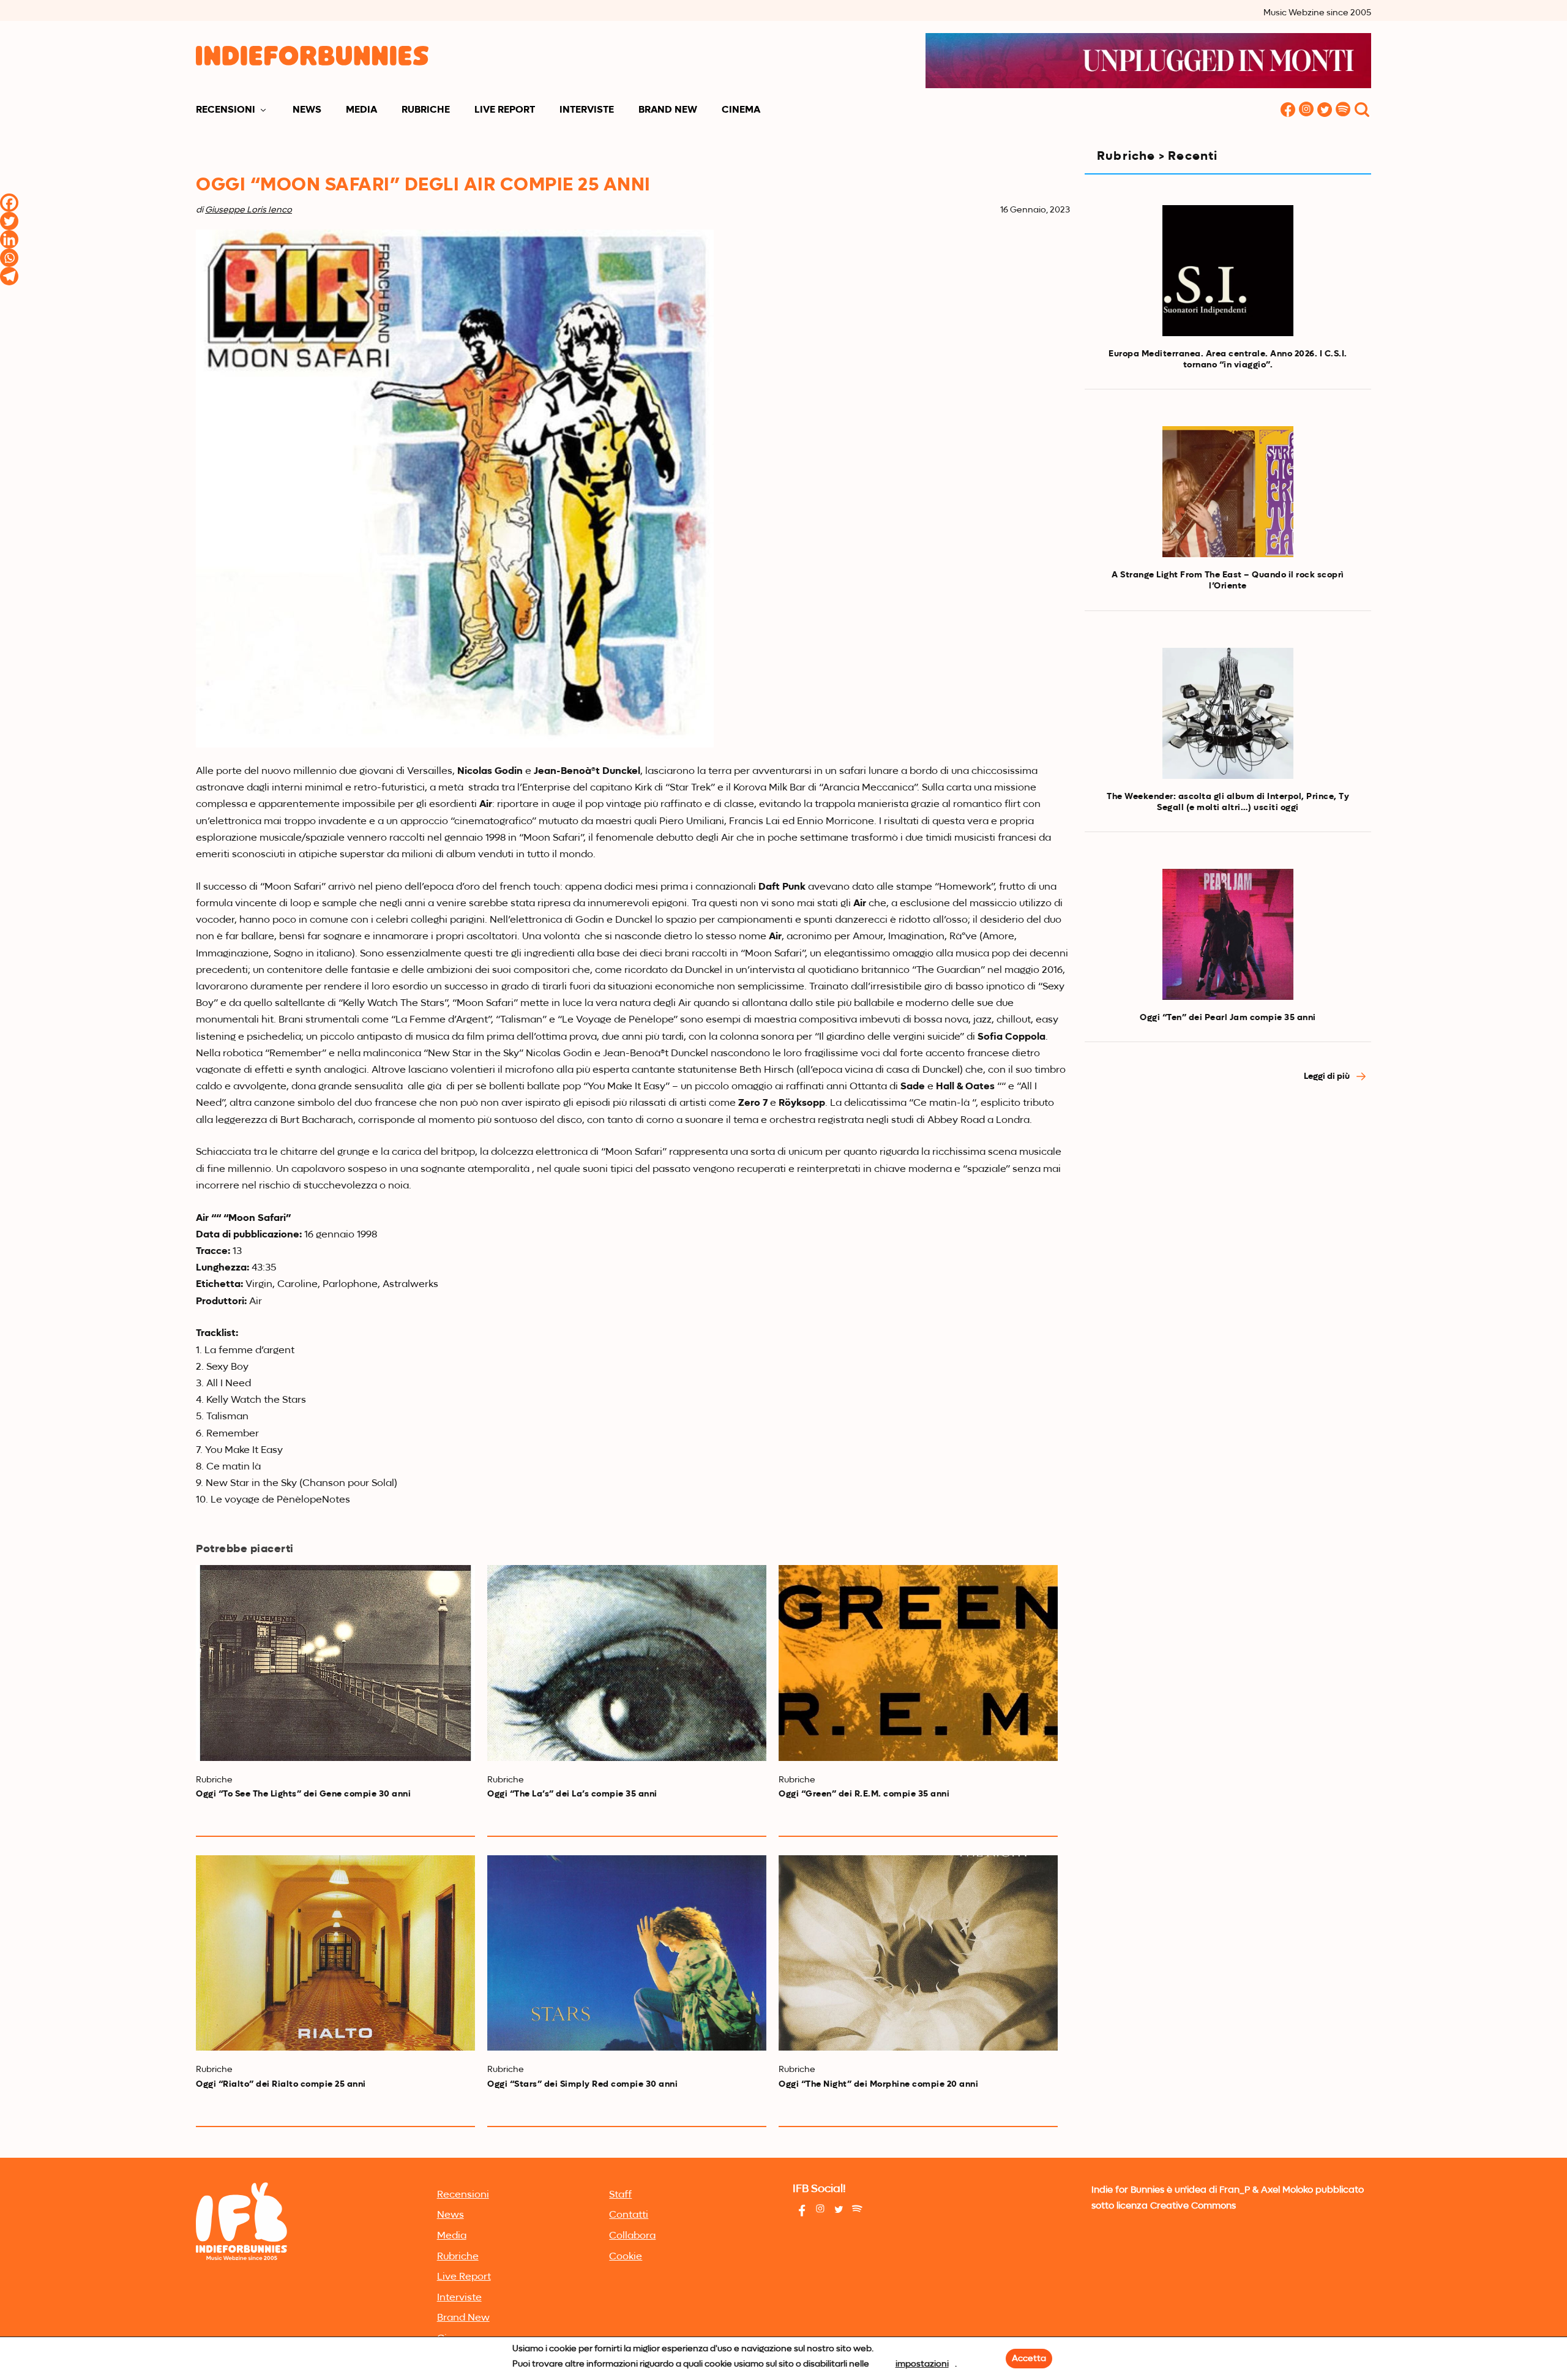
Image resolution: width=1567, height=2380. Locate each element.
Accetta (1029, 2359)
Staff (620, 2195)
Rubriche (426, 110)
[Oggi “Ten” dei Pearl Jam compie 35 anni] (1228, 934)
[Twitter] (9, 221)
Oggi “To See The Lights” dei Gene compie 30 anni (303, 1794)
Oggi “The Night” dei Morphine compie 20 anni (878, 2084)
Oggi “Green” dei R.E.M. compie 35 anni (864, 1794)
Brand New (668, 110)
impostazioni (922, 2364)
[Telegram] (9, 276)
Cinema (741, 110)
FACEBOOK (1288, 111)
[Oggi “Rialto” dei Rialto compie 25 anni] (335, 1953)
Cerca (1362, 111)
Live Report (505, 110)
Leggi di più (1328, 1076)
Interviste (587, 110)
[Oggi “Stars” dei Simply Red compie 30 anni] (627, 1953)
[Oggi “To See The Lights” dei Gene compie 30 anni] (335, 1663)
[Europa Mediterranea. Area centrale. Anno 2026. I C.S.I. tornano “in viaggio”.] (1228, 271)
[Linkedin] (9, 239)
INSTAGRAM (1306, 111)
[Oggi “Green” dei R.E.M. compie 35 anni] (918, 1663)
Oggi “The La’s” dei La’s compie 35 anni (572, 1794)
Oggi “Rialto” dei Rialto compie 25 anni (281, 2084)
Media (361, 110)
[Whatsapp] (9, 258)
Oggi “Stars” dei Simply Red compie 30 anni (582, 2084)
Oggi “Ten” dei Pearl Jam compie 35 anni (1228, 1018)
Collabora (632, 2236)
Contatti (629, 2215)
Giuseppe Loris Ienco (249, 210)
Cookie (626, 2257)
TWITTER (1325, 111)
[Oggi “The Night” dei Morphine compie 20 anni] (918, 1953)
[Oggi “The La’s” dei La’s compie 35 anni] (627, 1663)
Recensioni (226, 110)
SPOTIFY (1343, 111)
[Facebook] (9, 203)
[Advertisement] (1228, 1203)
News (307, 110)
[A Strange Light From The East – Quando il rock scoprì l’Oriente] (1228, 492)
